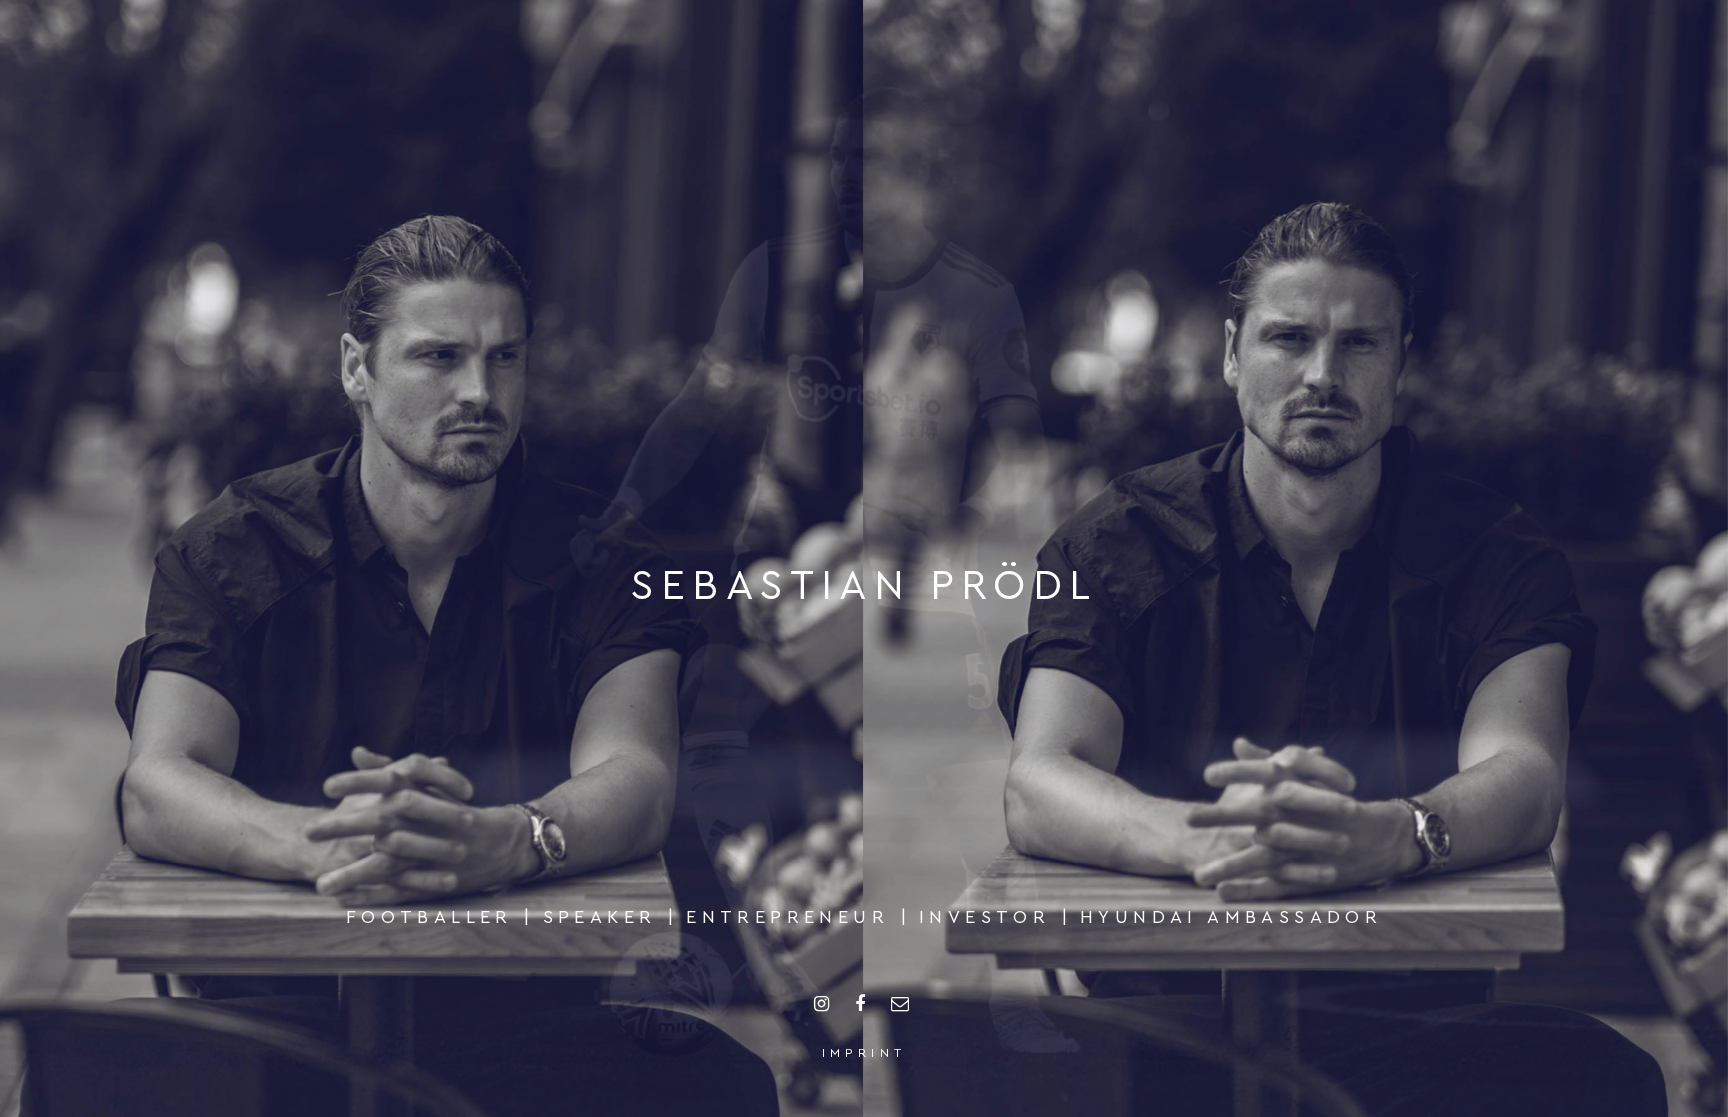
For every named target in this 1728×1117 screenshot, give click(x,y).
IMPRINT (864, 1053)
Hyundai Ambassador (1231, 917)
